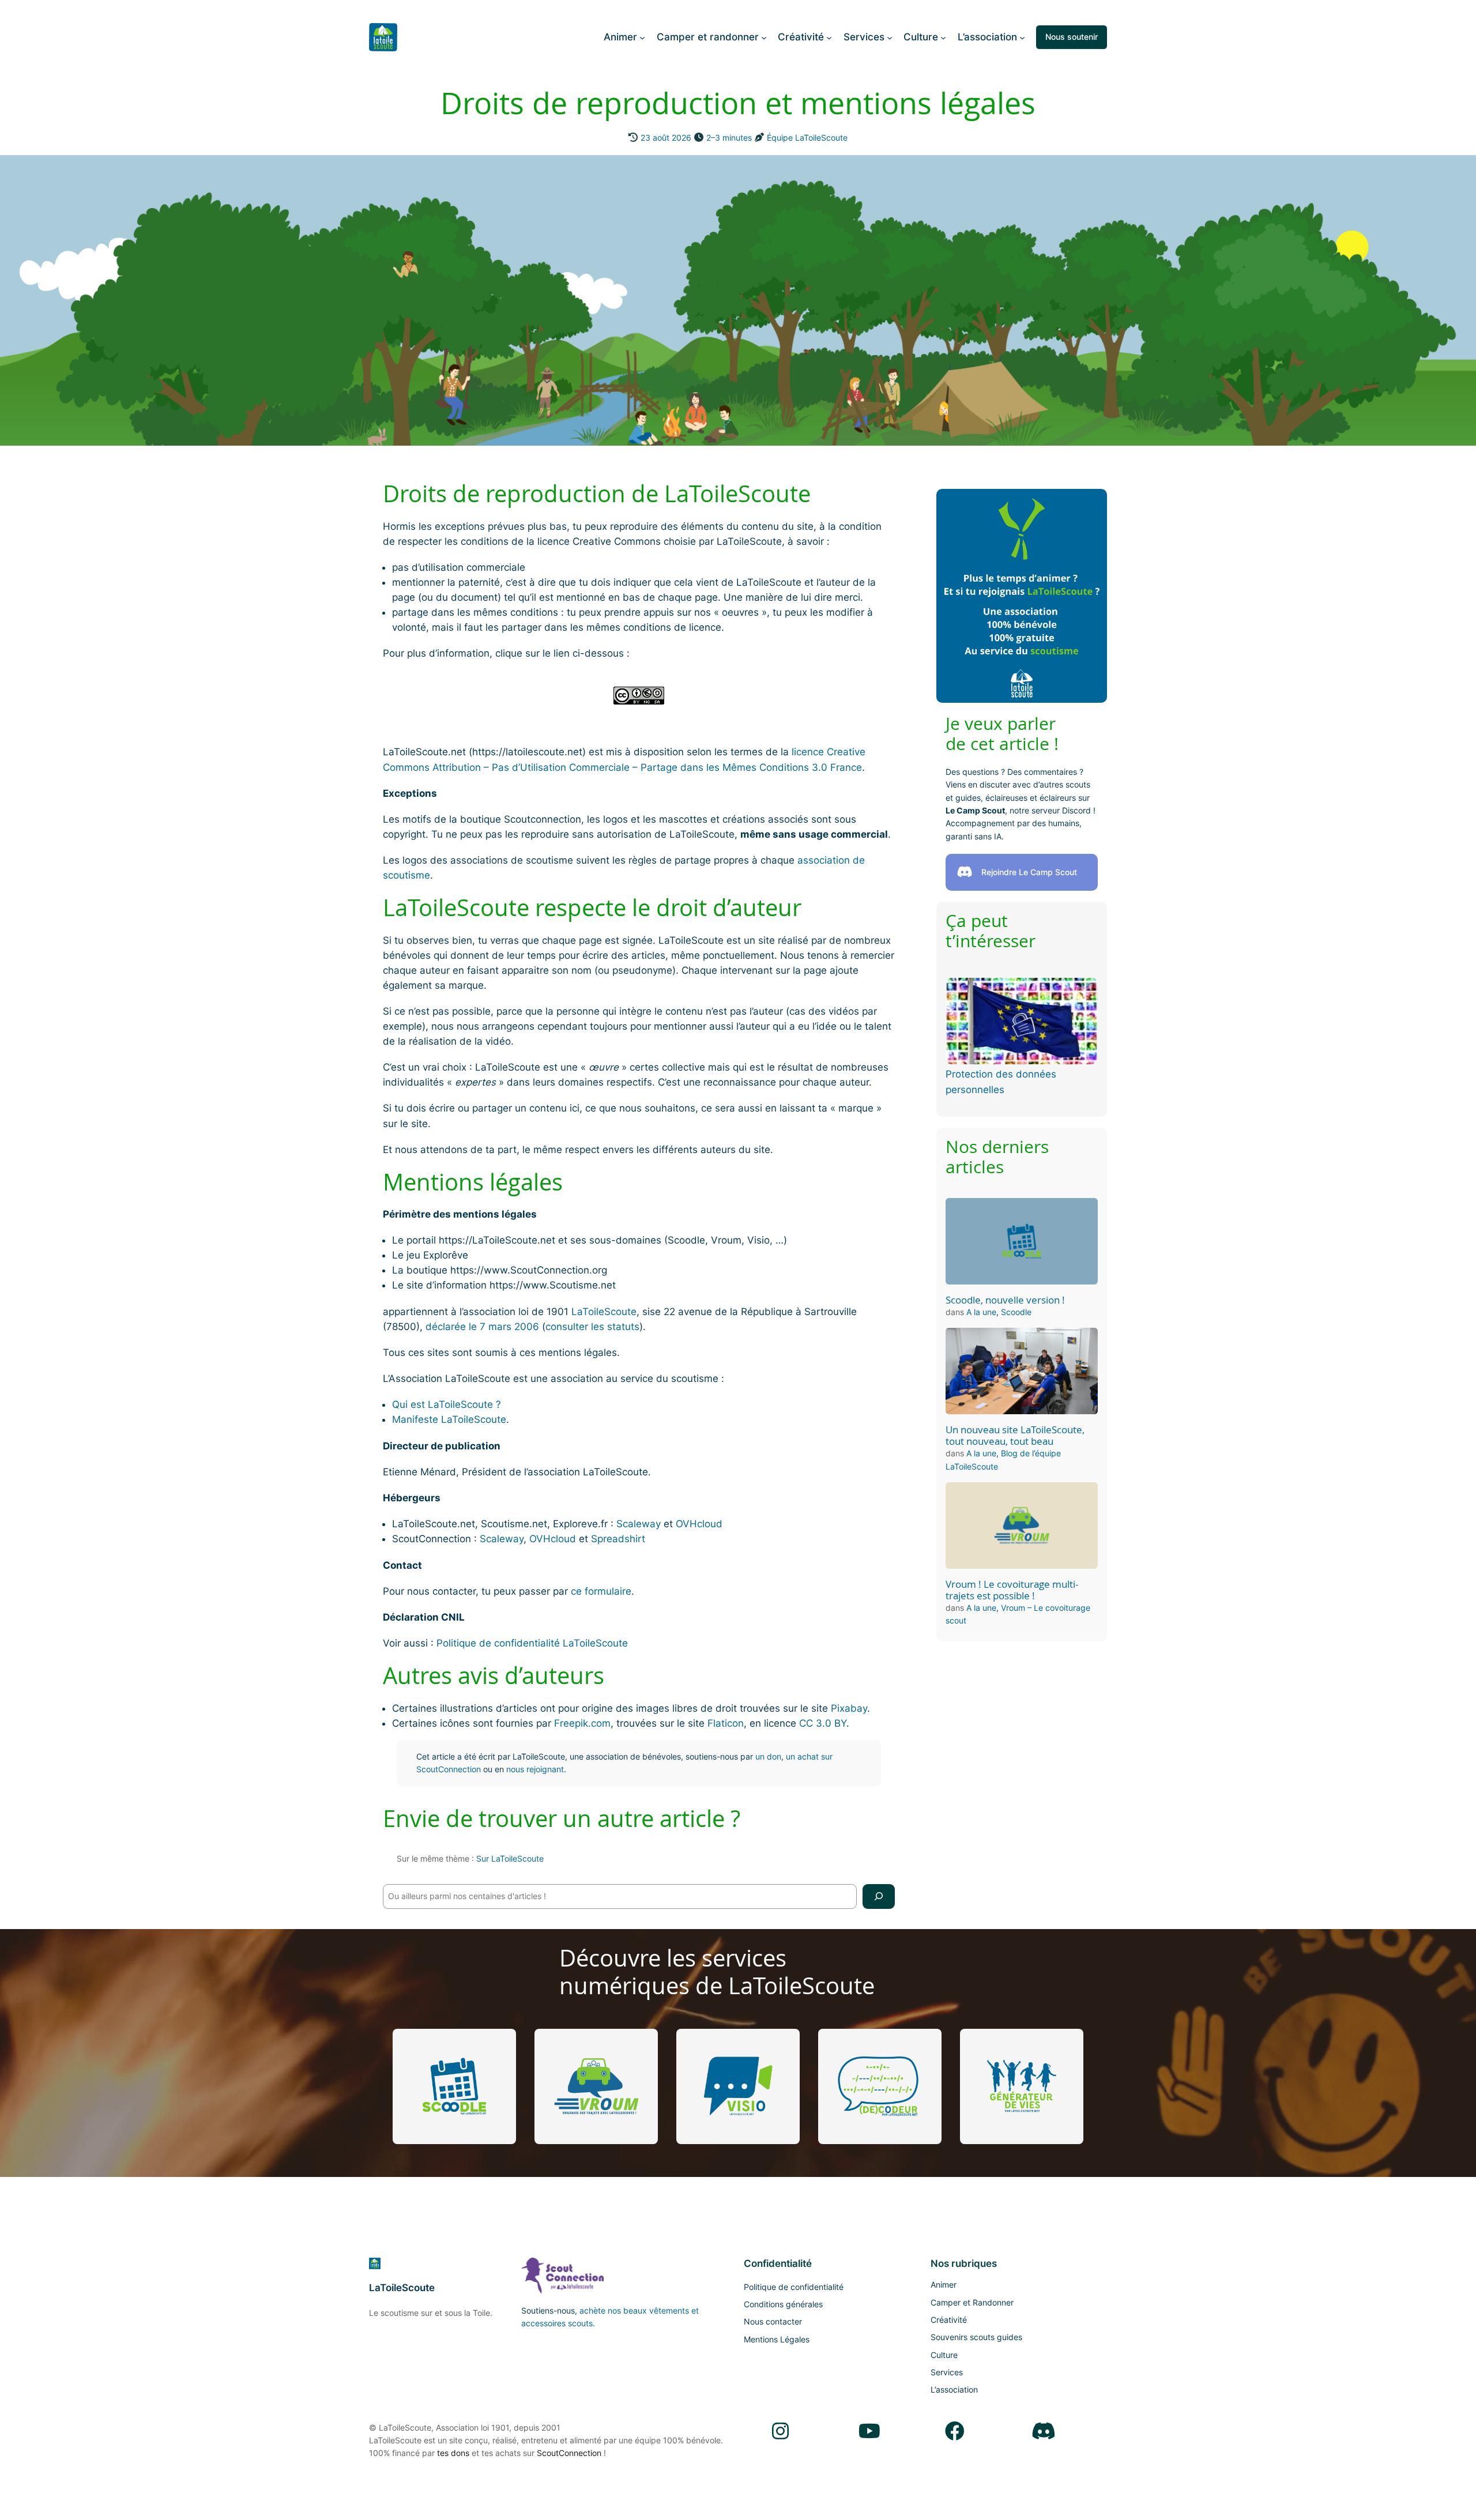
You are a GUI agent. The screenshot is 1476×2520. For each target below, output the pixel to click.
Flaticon (726, 1723)
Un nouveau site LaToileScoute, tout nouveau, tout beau (1015, 1436)
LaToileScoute (604, 1312)
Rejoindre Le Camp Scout (1029, 872)
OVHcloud (699, 1524)
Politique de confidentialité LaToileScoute (532, 1643)
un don (768, 1756)
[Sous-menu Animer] (642, 37)
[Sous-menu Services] (890, 37)
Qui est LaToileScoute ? (447, 1404)
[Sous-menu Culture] (943, 37)
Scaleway (639, 1524)
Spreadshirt (618, 1539)
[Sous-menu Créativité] (829, 37)
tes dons (453, 2453)
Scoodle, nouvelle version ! (1005, 1300)
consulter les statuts (592, 1327)
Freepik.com (582, 1723)
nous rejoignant (535, 1769)
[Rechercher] (879, 1896)
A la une (981, 1312)
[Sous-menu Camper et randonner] (764, 37)
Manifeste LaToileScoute (449, 1419)
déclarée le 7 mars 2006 (482, 1327)
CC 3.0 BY (823, 1723)
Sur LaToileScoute (510, 1858)
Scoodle (1016, 1312)
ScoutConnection (569, 2453)
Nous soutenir (1072, 37)
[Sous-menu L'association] (1022, 37)
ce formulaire (601, 1591)
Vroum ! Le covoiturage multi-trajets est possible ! (1012, 1590)
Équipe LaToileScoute (807, 138)
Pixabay (849, 1708)
